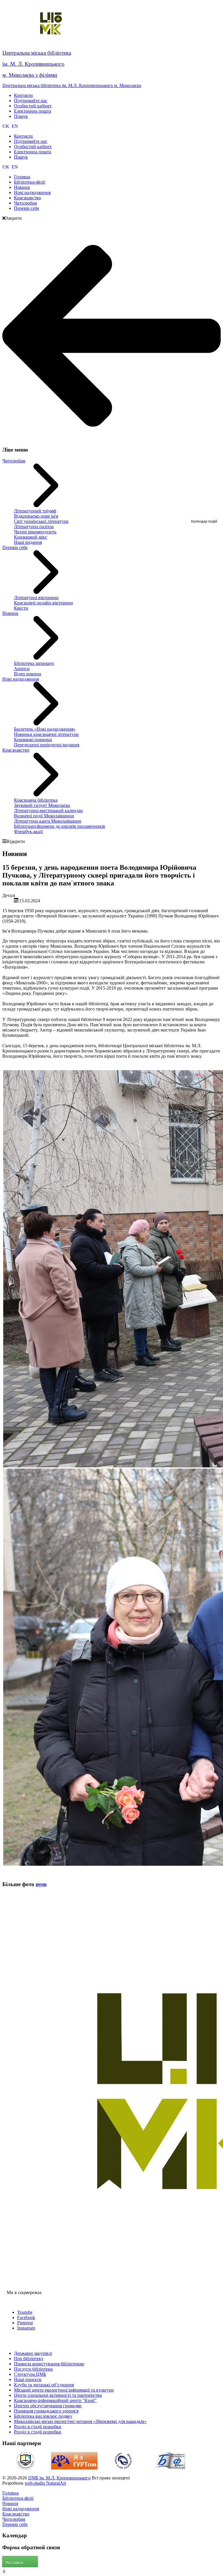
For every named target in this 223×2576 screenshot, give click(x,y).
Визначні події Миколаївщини (44, 816)
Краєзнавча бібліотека (36, 800)
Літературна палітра (34, 527)
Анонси (22, 669)
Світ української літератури (41, 521)
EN (15, 126)
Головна (10, 2493)
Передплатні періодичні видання (47, 745)
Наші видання (28, 542)
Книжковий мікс (30, 537)
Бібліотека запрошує (34, 663)
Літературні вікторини (36, 598)
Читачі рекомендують (35, 532)
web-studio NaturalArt (45, 2483)
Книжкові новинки (33, 740)
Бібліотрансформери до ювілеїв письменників (60, 826)
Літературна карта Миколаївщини (48, 821)
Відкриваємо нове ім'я (36, 516)
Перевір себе (15, 547)
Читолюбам (14, 461)
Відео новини (28, 674)
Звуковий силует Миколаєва (42, 805)
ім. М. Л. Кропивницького (33, 64)
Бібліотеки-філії (18, 2498)
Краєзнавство (16, 750)
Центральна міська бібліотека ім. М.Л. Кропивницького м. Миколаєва (72, 85)
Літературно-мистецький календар (48, 811)
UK (6, 126)
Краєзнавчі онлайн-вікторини (43, 603)
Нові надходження (21, 679)
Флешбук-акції (28, 831)
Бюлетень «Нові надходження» (45, 729)
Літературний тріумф (35, 511)
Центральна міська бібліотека (37, 53)
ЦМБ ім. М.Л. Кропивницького (59, 2478)
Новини (10, 613)
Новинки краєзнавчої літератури (46, 734)
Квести (21, 608)
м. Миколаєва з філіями (30, 75)
